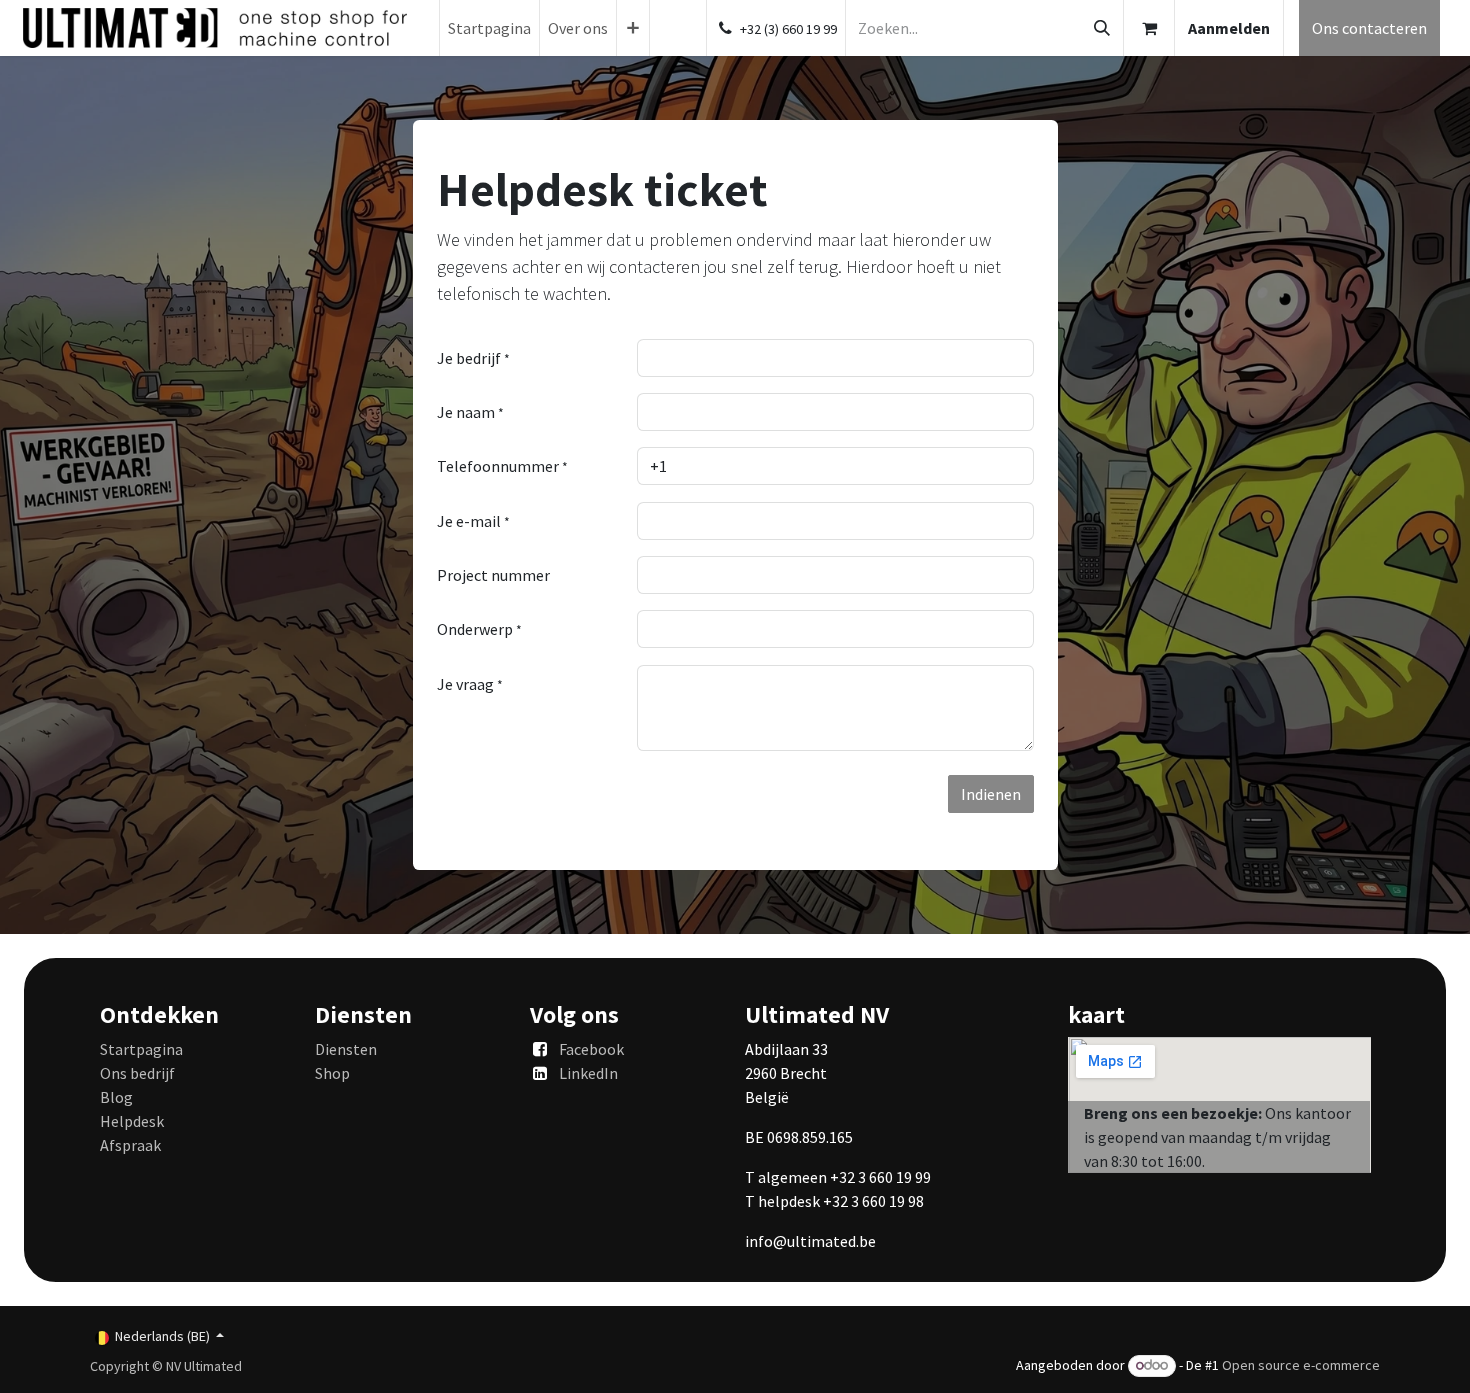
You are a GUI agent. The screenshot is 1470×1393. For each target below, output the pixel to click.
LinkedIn (588, 1073)
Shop (332, 1073)
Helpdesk (132, 1121)
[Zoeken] (1102, 28)
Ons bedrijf (137, 1073)
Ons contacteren (1369, 28)
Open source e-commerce (1301, 1365)
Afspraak (130, 1145)
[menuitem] (489, 28)
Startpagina (141, 1049)
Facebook (591, 1049)
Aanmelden (1229, 28)
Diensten (346, 1049)
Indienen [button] (991, 794)
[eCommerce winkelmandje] (1149, 28)
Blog (116, 1097)
